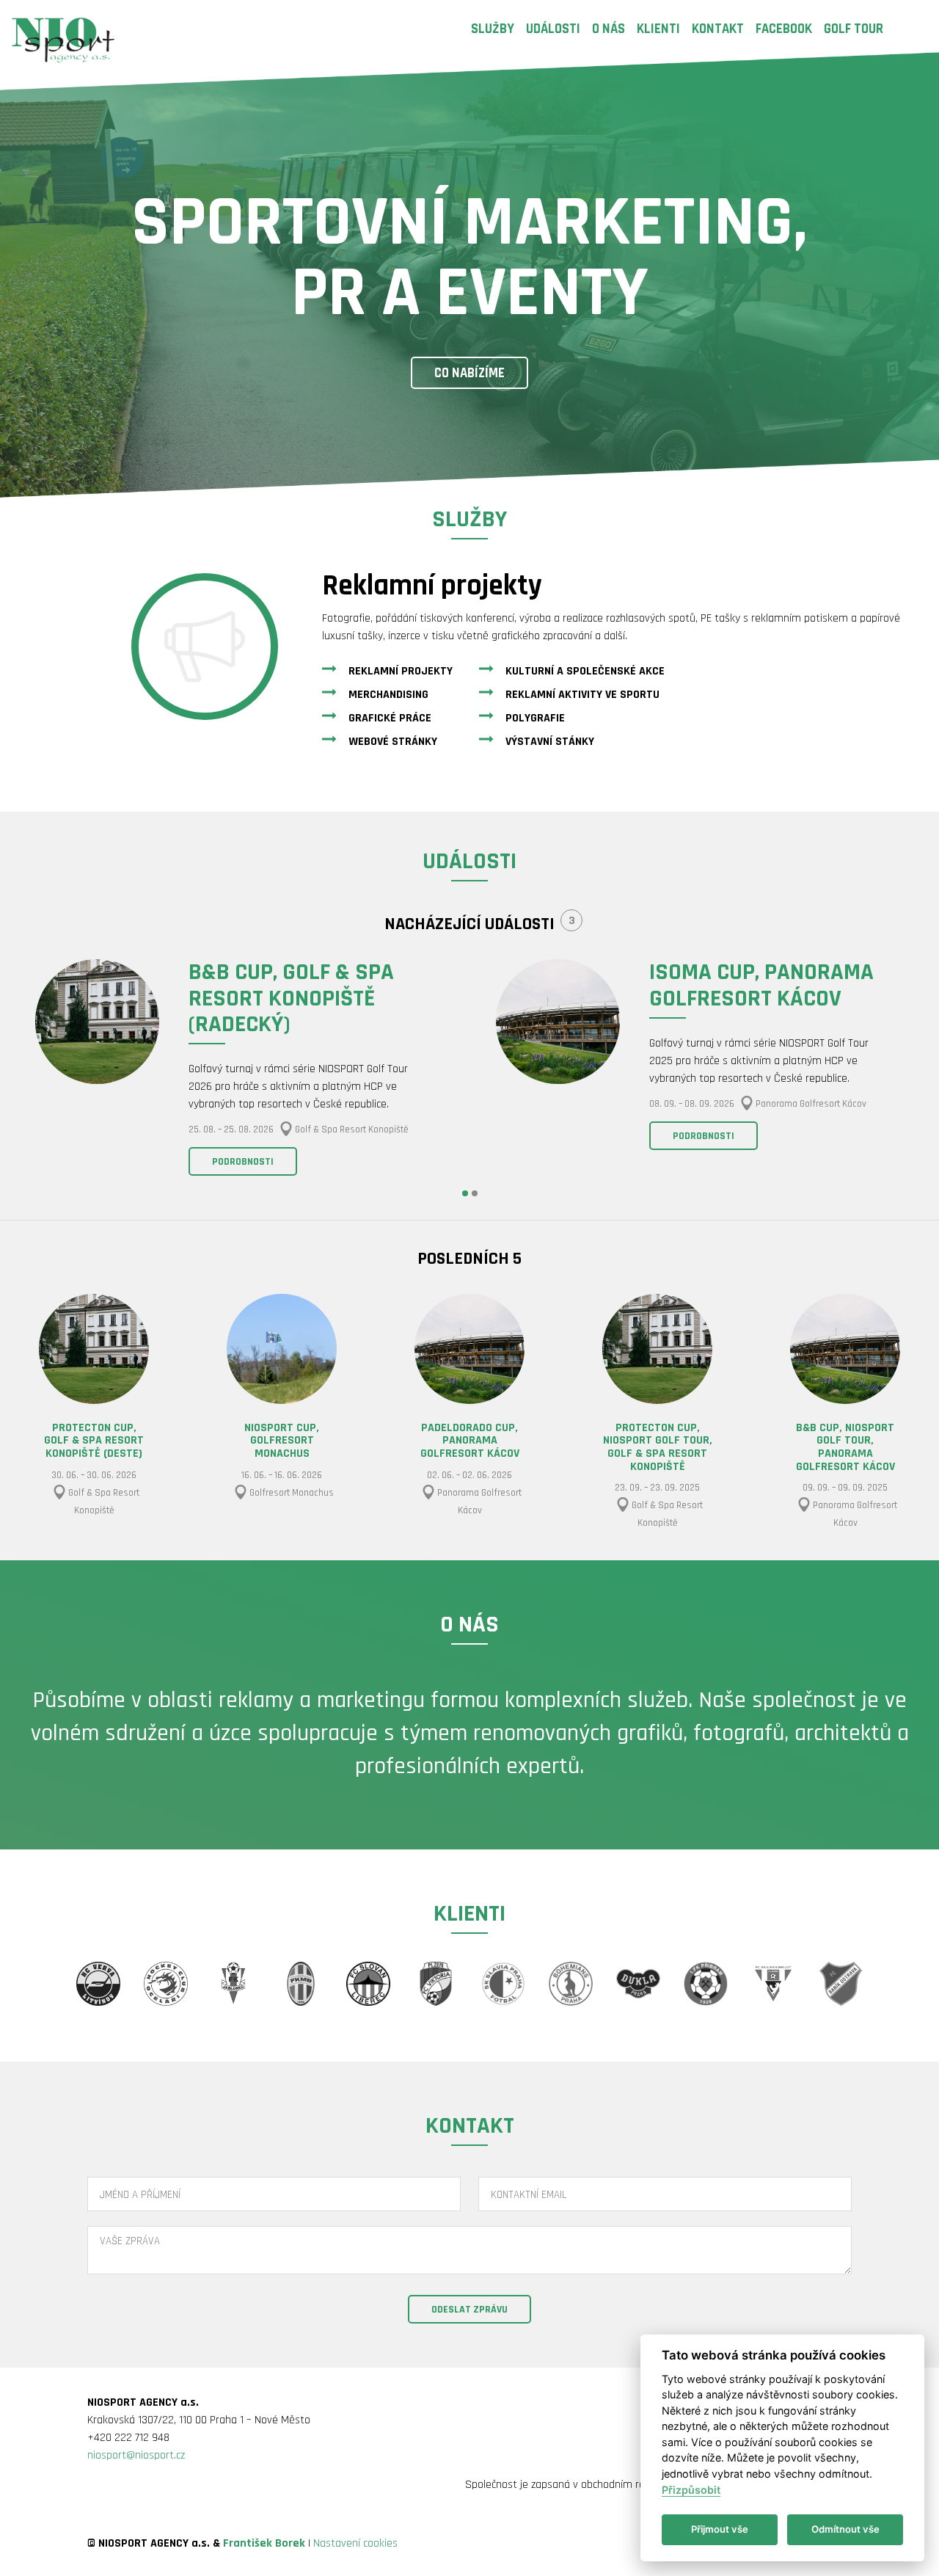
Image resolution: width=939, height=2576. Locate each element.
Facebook (784, 29)
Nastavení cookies (355, 2543)
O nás (609, 29)
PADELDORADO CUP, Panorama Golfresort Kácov (470, 1441)
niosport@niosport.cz (136, 2455)
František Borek (264, 2543)
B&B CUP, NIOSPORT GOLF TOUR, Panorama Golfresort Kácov (845, 1447)
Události (553, 29)
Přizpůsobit (691, 2490)
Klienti (658, 29)
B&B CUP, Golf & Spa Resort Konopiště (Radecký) (291, 998)
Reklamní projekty (401, 671)
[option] (239, 1070)
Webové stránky (393, 742)
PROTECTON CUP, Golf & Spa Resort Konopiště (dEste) (94, 1441)
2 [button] (475, 1193)
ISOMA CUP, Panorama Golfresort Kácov (761, 985)
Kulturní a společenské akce (585, 671)
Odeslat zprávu (469, 2310)
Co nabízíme (469, 373)
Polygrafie (535, 718)
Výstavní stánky (550, 742)
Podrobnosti (243, 1162)
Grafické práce (390, 718)
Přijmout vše (720, 2529)
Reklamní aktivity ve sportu (582, 695)
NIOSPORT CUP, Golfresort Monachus (282, 1441)
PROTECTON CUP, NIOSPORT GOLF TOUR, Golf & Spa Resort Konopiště (658, 1447)
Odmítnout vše (845, 2529)
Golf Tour (854, 29)
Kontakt (718, 29)
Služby (493, 29)
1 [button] (465, 1193)
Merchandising (388, 695)
